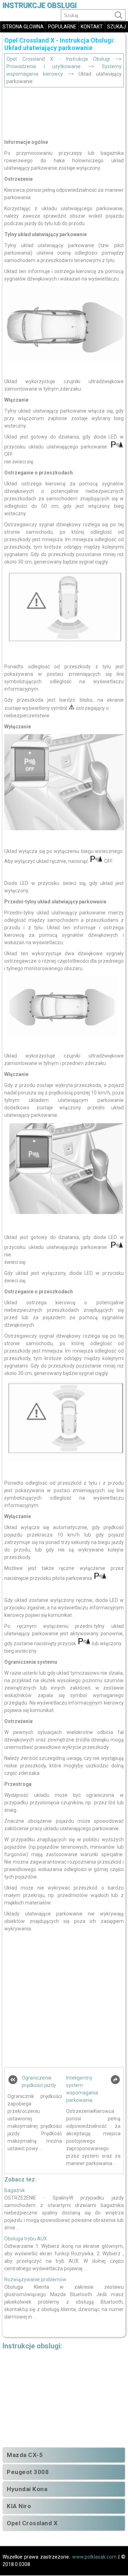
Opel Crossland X (32, 2523)
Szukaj (116, 27)
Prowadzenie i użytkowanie (44, 66)
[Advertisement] (64, 111)
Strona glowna (23, 27)
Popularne (62, 27)
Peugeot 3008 (28, 2472)
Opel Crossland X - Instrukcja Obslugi (58, 59)
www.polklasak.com (94, 2557)
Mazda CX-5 (25, 2455)
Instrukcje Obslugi (39, 6)
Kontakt (92, 27)
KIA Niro (19, 2506)
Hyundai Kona (27, 2489)
